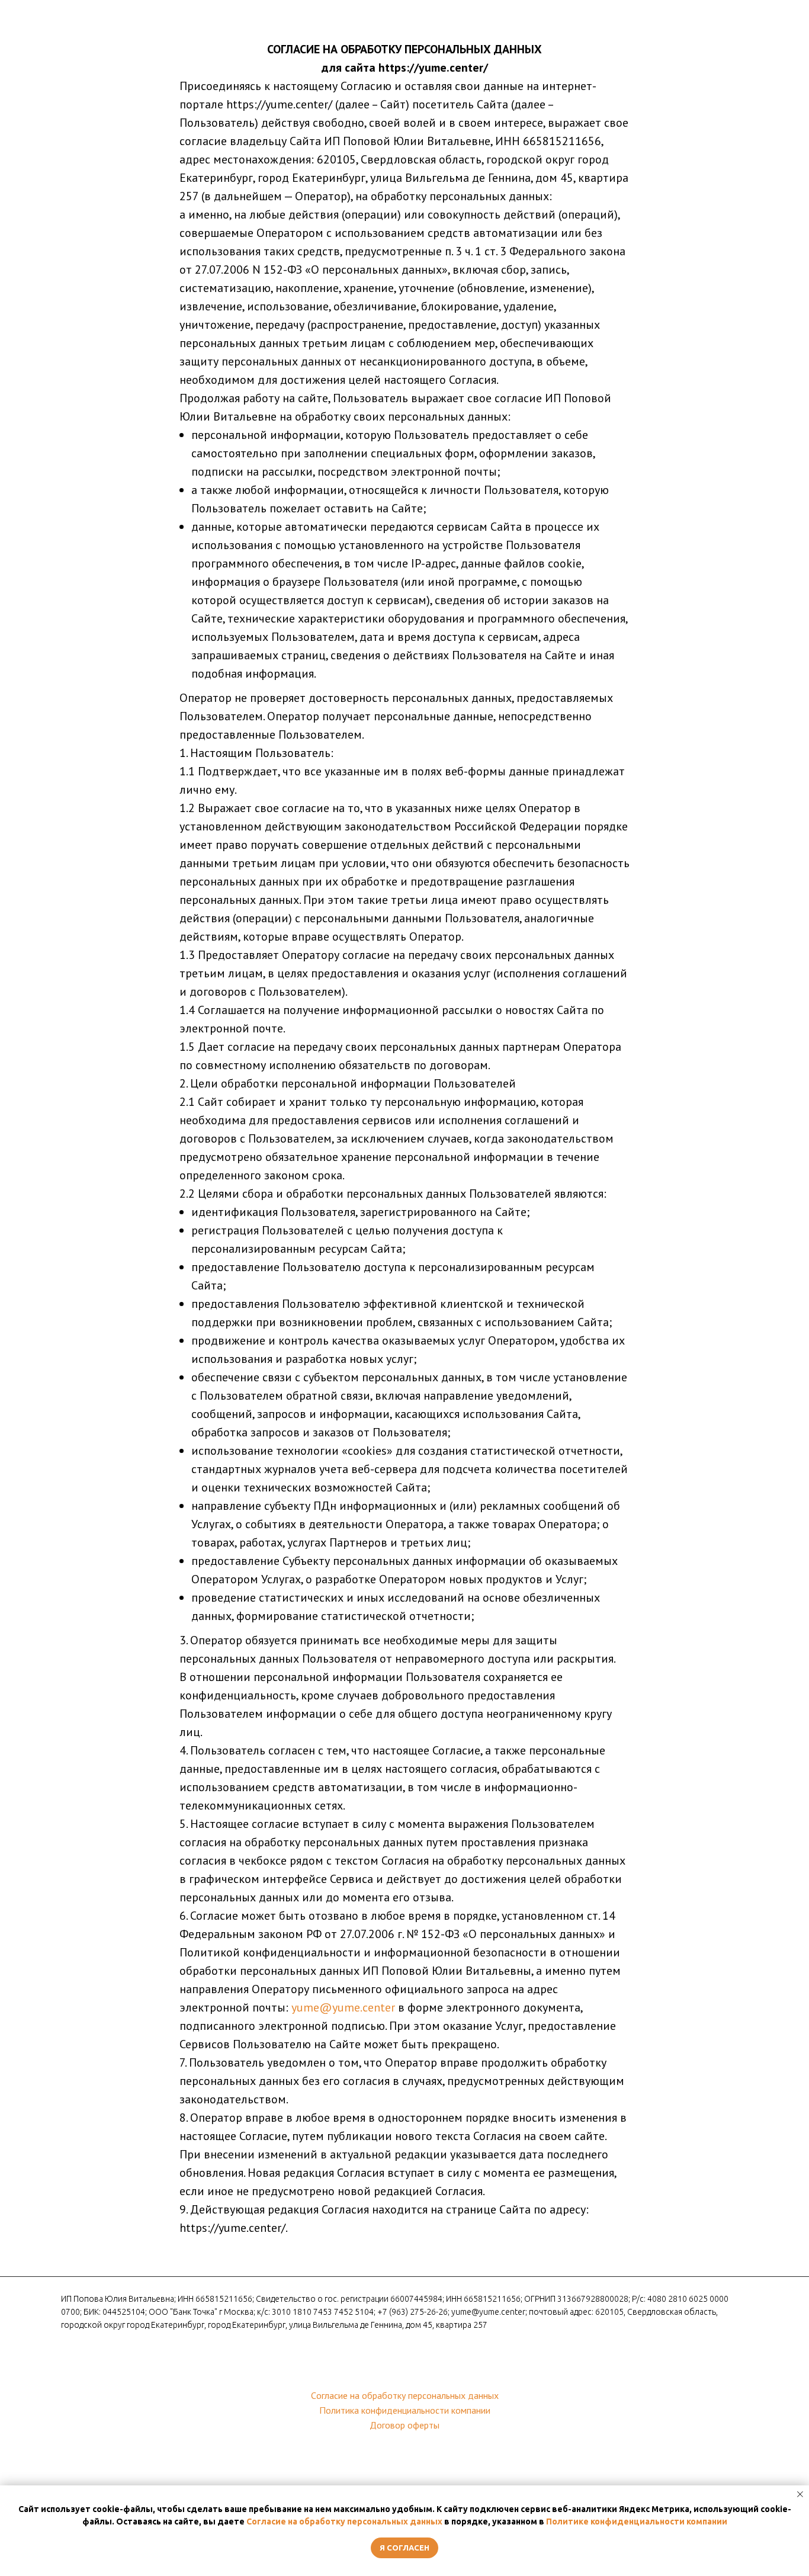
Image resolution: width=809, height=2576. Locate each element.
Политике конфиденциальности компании (637, 2522)
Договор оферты (404, 2425)
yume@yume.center (343, 2007)
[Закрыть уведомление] (800, 2494)
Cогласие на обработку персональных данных (405, 2395)
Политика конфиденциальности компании (405, 2410)
